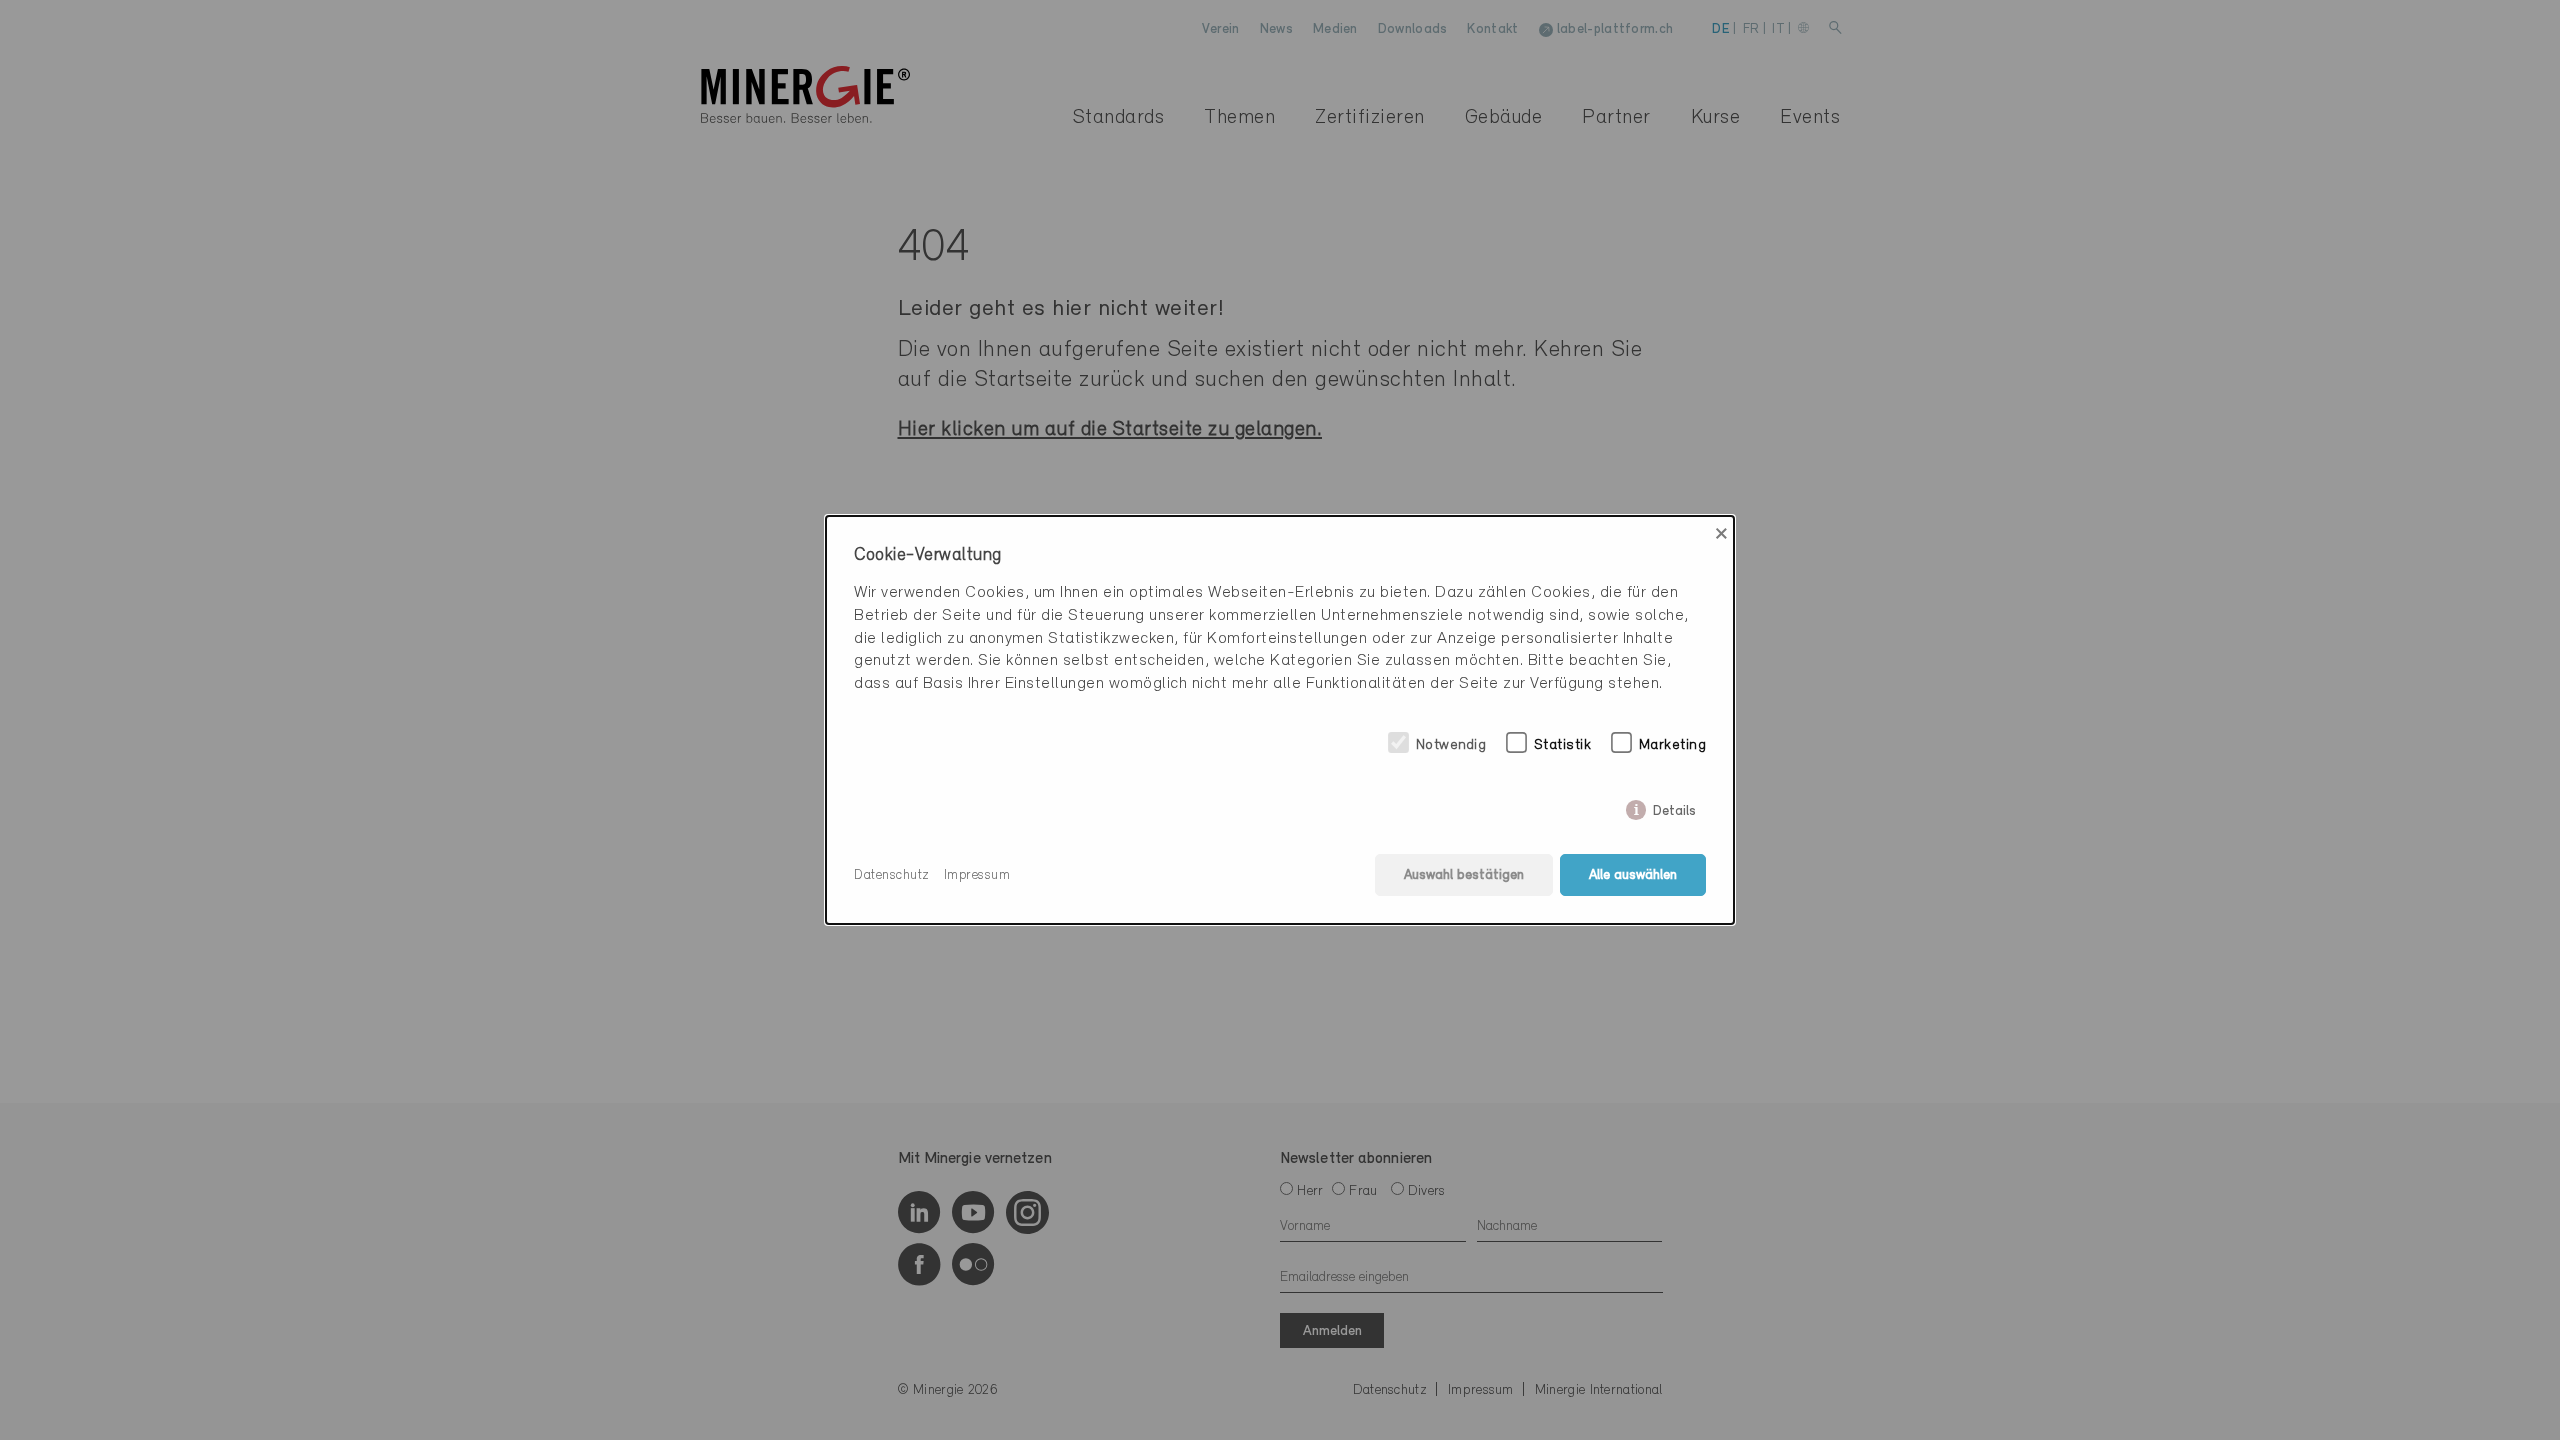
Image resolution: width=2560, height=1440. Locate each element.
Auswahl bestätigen (1464, 875)
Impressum (977, 875)
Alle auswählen (1633, 875)
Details (1674, 807)
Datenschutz (892, 875)
